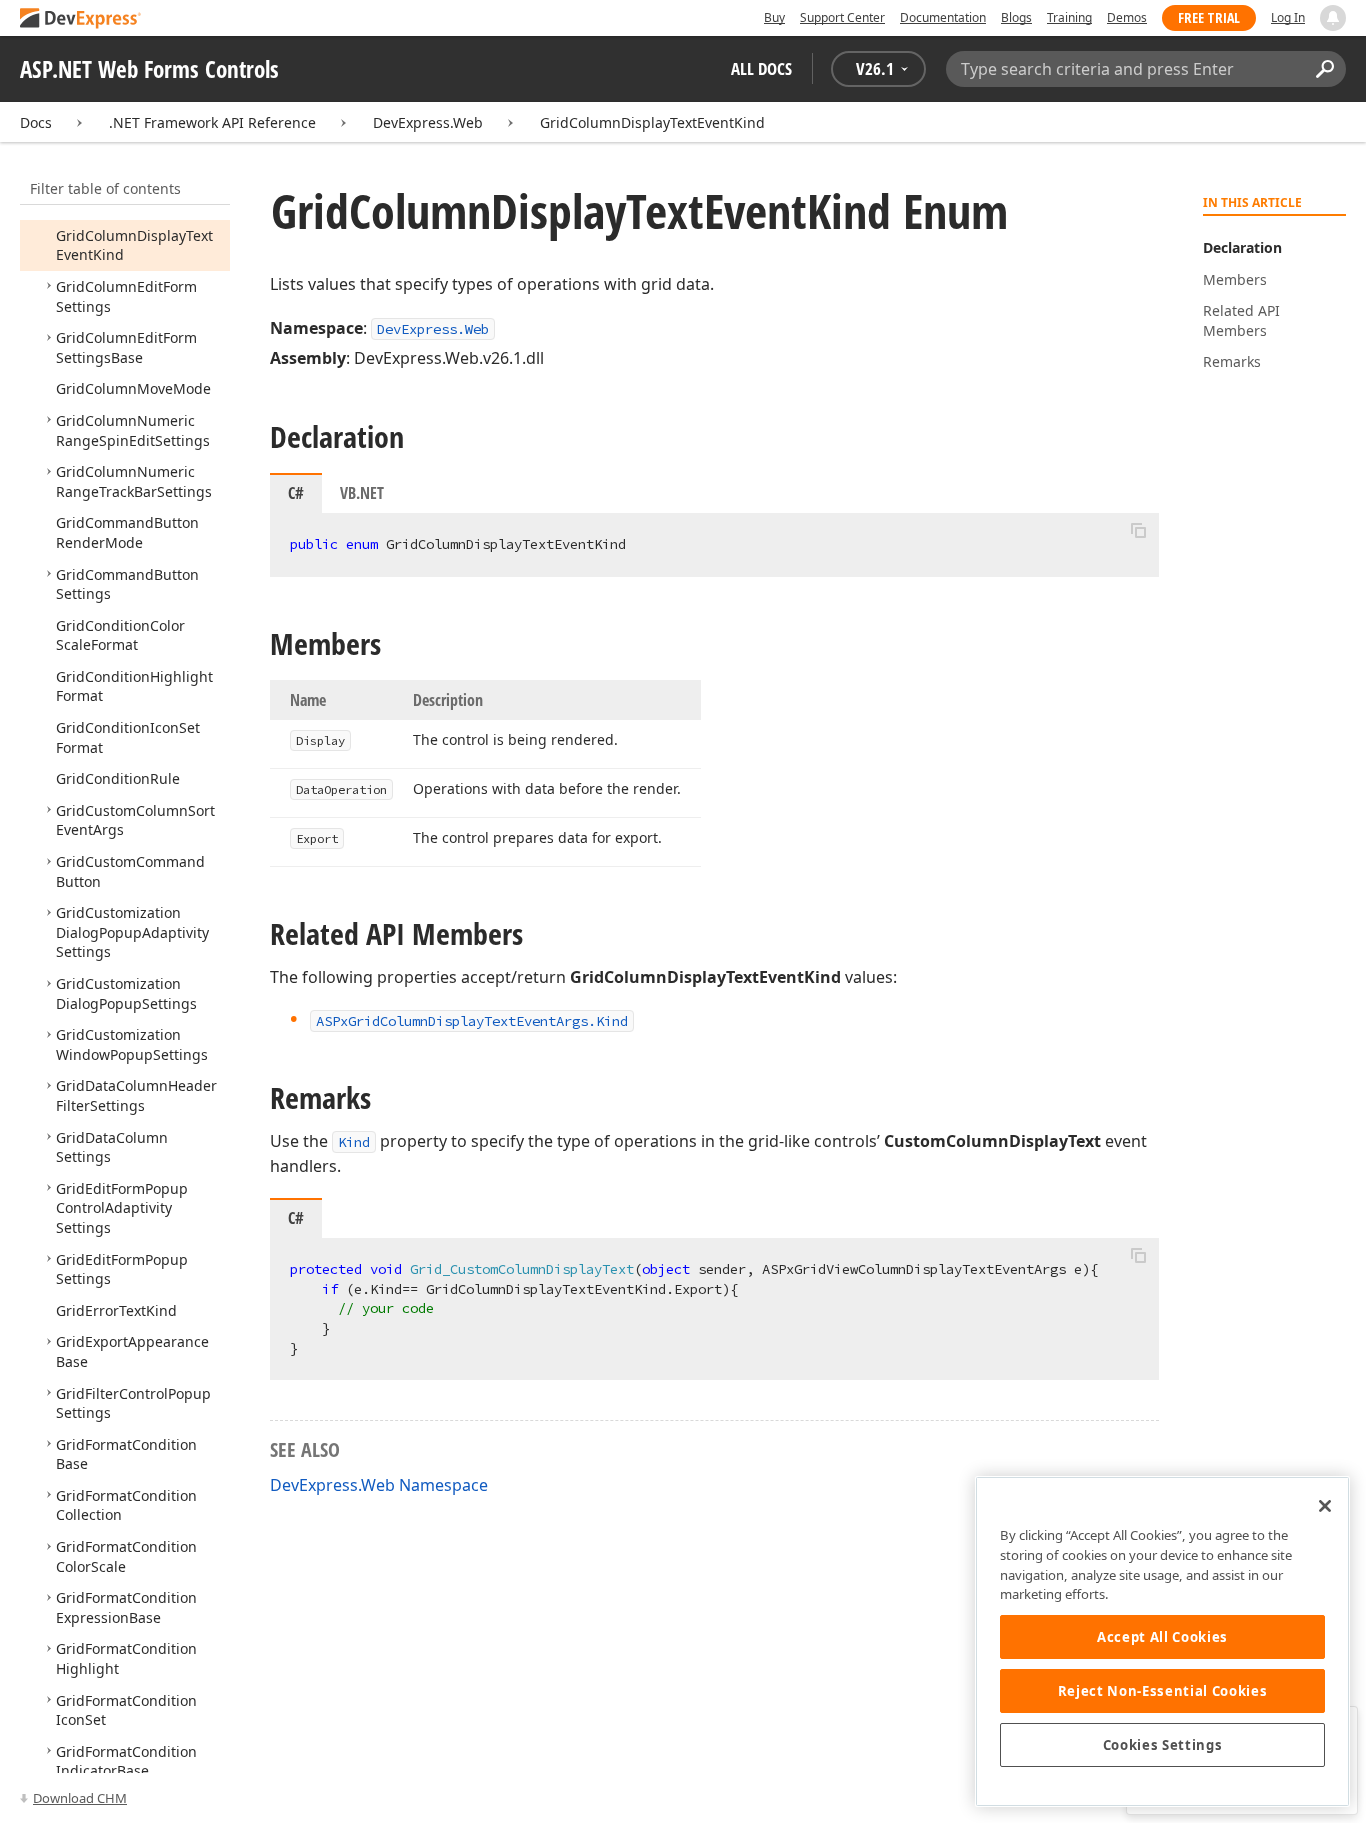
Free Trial (1209, 17)
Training (1069, 17)
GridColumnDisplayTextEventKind (652, 122)
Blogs (1016, 17)
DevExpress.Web (428, 122)
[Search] (1324, 69)
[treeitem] (126, 347)
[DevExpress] (81, 19)
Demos (1127, 17)
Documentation (943, 17)
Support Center (842, 17)
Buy (774, 17)
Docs (36, 122)
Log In (1288, 17)
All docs (761, 68)
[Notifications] (1333, 18)
